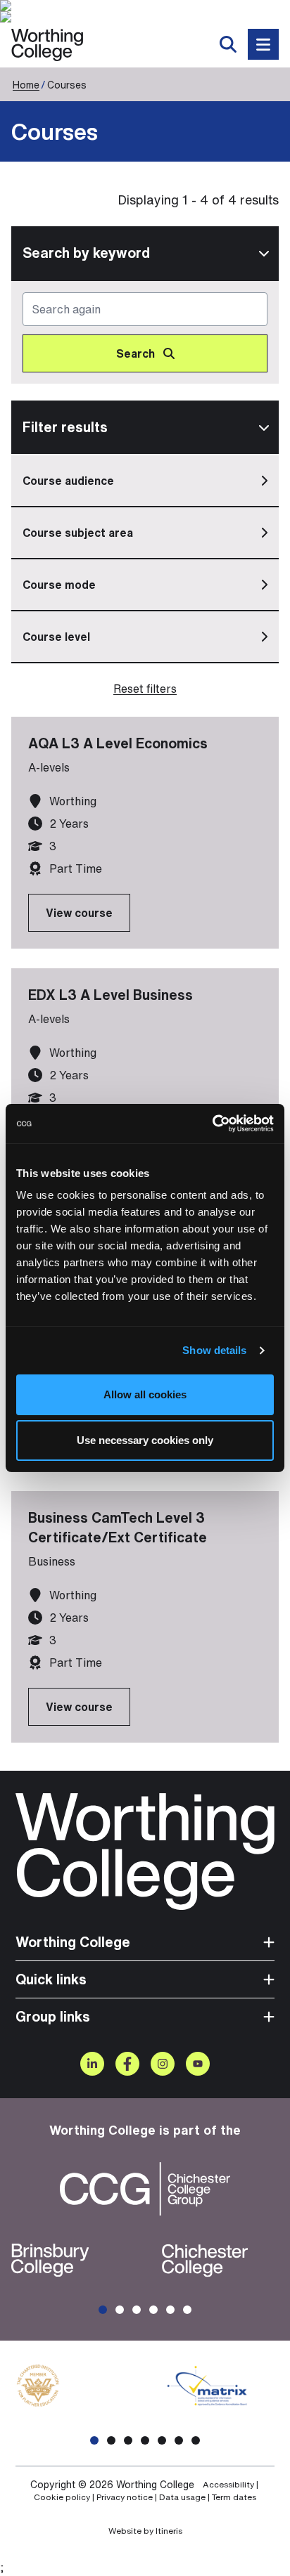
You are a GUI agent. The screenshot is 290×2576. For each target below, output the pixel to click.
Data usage (182, 2497)
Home (26, 85)
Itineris (169, 2531)
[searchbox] (145, 332)
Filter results (65, 427)
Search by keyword (86, 253)
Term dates (234, 2497)
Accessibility (228, 2485)
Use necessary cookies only (145, 1440)
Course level (56, 637)
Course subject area (78, 533)
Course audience (68, 481)
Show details (214, 1350)
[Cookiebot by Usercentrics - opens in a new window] (212, 1124)
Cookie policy (62, 2497)
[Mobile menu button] (263, 44)
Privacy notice (125, 2497)
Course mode (59, 585)
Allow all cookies (145, 1394)
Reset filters (145, 689)
